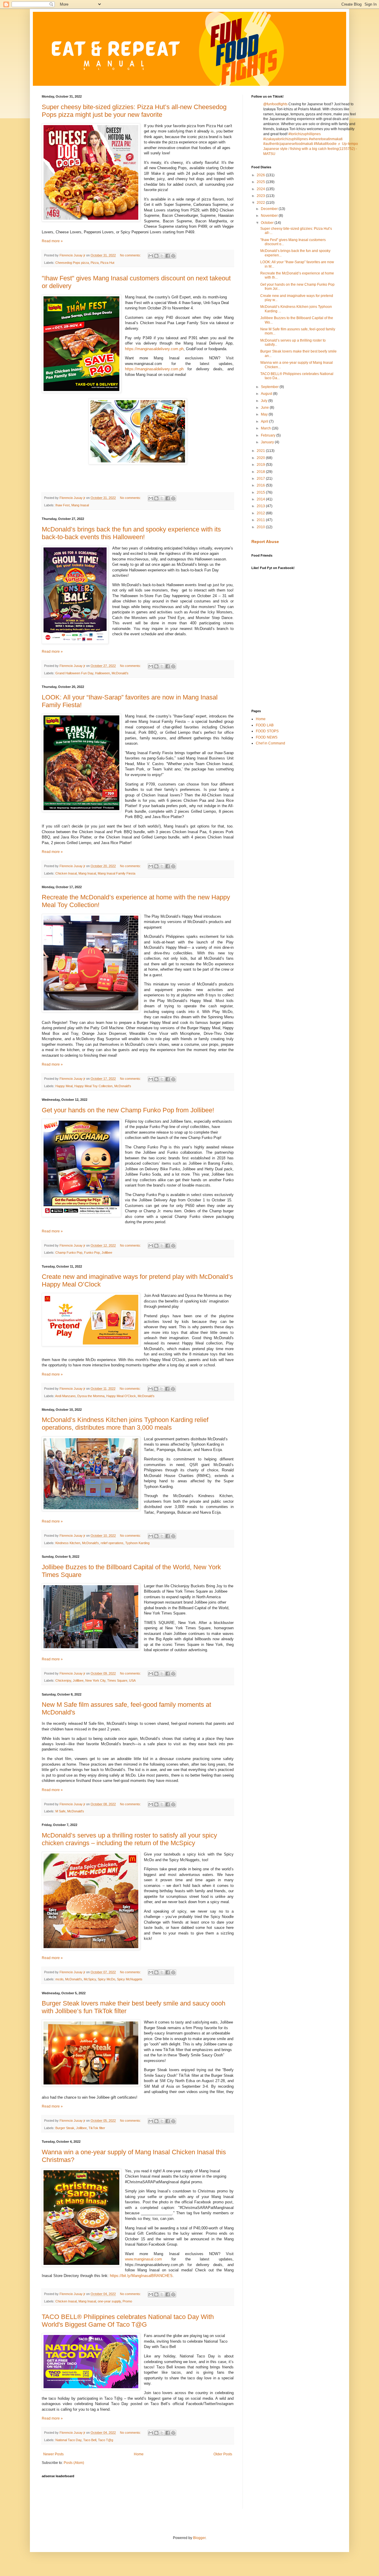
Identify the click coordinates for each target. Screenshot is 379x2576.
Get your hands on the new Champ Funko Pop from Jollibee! (128, 1110)
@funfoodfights (275, 104)
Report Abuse (265, 542)
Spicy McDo (106, 1979)
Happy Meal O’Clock (121, 1396)
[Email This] (151, 256)
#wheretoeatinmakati (326, 139)
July (265, 401)
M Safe (60, 1811)
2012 (261, 513)
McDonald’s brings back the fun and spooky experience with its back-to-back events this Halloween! (131, 533)
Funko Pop (92, 1253)
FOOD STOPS (267, 731)
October (268, 223)
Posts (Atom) (74, 2463)
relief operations (112, 1543)
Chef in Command (270, 743)
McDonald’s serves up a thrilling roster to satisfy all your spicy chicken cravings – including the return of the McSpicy (129, 1839)
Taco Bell (90, 2440)
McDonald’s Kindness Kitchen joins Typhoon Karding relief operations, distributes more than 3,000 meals (125, 1424)
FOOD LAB (265, 725)
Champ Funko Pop (69, 1253)
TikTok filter (97, 2128)
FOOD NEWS (267, 737)
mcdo (59, 1979)
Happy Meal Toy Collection (93, 1086)
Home (139, 2454)
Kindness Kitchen (68, 1543)
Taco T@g (106, 2440)
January (268, 442)
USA (132, 1680)
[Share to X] (162, 256)
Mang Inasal (80, 505)
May (265, 414)
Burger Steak (65, 2128)
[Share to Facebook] (168, 256)
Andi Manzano (65, 1396)
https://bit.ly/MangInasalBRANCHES (141, 2276)
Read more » (52, 241)
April (265, 421)
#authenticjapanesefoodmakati (288, 144)
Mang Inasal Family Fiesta (117, 873)
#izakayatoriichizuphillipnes (286, 139)
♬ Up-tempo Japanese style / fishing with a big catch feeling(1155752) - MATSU (311, 149)
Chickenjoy (63, 1680)
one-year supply (109, 2301)
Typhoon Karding (137, 1543)
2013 (261, 506)
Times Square (117, 1680)
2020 (261, 458)
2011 (261, 520)
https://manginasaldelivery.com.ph (154, 349)
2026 (261, 175)
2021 (261, 451)
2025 (261, 182)
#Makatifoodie (325, 144)
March (266, 428)
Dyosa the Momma (91, 1396)
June (265, 408)
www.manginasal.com (143, 2259)
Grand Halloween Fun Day (74, 673)
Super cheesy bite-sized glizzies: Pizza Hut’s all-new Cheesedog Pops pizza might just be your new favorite (134, 111)
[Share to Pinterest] (173, 256)
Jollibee (107, 1253)
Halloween (102, 673)
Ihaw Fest (62, 505)
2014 (261, 499)
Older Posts (223, 2454)
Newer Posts (53, 2454)
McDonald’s (120, 673)
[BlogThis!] (156, 256)
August (267, 394)
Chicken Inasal (66, 873)
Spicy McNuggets (130, 1979)
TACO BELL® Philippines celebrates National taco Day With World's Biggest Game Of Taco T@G (128, 2321)
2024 (261, 189)
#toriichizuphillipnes (305, 134)
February (269, 435)
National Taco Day (68, 2440)
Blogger (199, 2538)
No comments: (131, 255)
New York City (95, 1680)
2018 (261, 472)
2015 (261, 492)
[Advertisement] (150, 2494)
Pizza (95, 263)
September (270, 387)
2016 (261, 485)
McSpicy (90, 1979)
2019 (261, 465)
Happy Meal (64, 1086)
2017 (261, 479)
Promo (127, 2301)
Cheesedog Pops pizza (72, 263)
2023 (261, 196)
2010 (261, 527)
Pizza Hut (107, 263)
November (270, 216)
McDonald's (123, 1086)
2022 (261, 203)
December (270, 209)
